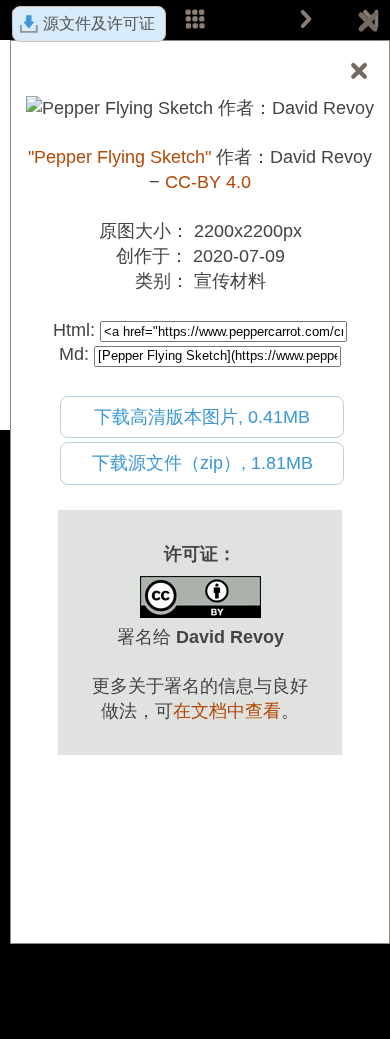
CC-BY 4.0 (208, 182)
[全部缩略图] (195, 20)
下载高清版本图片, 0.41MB (202, 417)
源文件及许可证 (99, 23)
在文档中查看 (227, 711)
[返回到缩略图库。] (368, 25)
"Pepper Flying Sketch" (119, 157)
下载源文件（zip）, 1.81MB (202, 463)
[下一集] (306, 20)
